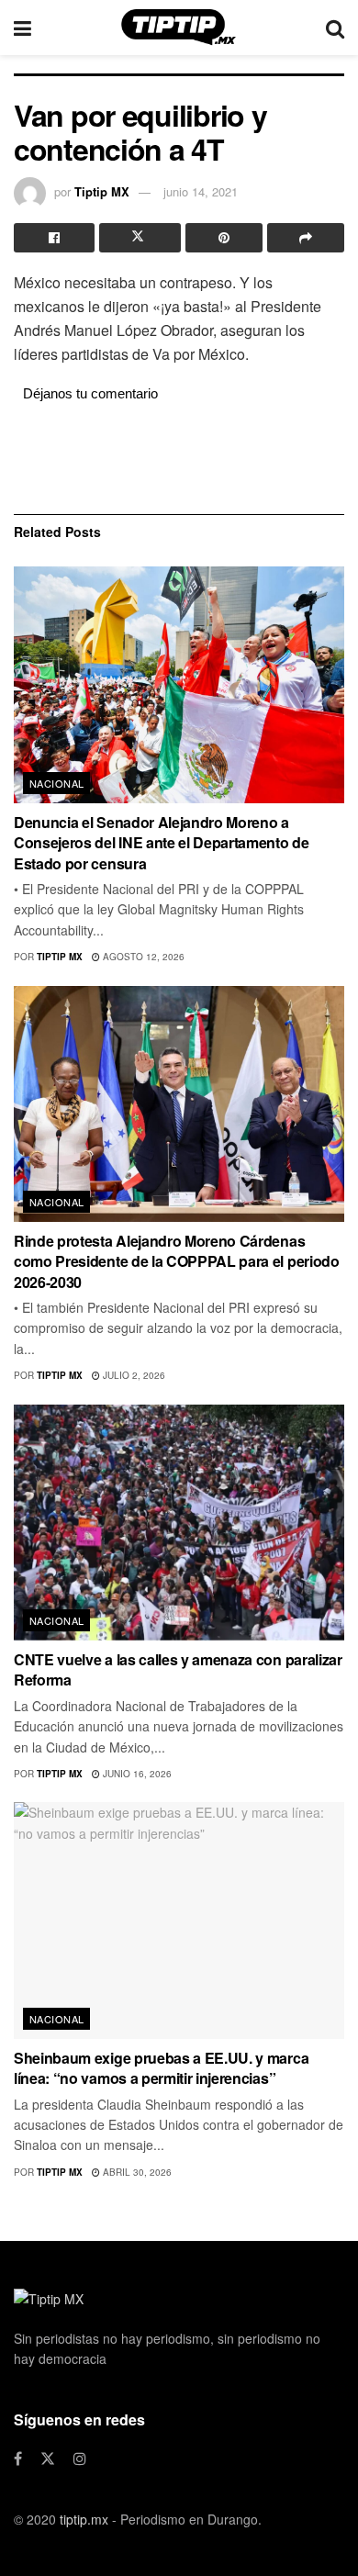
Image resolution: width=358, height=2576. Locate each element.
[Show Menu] (22, 28)
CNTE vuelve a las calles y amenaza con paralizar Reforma (178, 1669)
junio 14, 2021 (201, 191)
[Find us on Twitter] (48, 2458)
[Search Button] (335, 28)
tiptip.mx (84, 2519)
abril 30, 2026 (136, 2172)
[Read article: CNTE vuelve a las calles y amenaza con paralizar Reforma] (179, 1523)
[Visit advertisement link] (179, 456)
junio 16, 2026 (136, 1774)
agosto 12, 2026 (142, 957)
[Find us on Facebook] (18, 2458)
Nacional (57, 783)
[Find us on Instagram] (80, 2458)
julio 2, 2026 (133, 1375)
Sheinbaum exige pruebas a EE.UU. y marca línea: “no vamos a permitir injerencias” (161, 2068)
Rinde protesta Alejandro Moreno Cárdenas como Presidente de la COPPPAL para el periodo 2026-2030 (177, 1261)
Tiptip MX (102, 191)
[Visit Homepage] (179, 28)
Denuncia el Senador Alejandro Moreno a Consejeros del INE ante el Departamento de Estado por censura (162, 843)
